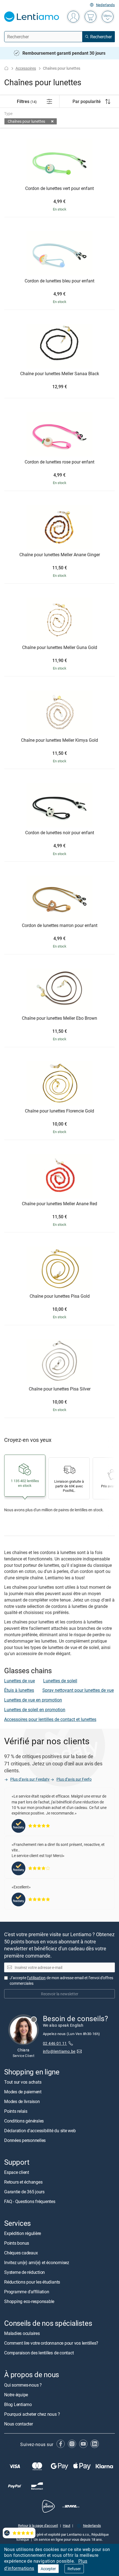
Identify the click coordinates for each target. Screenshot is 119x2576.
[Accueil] (6, 68)
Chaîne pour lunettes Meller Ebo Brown (59, 1018)
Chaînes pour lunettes (26, 121)
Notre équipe (16, 2395)
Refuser (74, 2569)
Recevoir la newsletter (60, 1994)
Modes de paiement (23, 2092)
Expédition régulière (23, 2233)
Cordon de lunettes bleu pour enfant (59, 281)
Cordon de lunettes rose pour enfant (59, 462)
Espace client (17, 2172)
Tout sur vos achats (23, 2082)
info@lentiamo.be (59, 2051)
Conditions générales (24, 2121)
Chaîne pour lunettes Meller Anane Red (59, 1204)
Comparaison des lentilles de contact (39, 2353)
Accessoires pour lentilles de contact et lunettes (50, 1719)
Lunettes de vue (20, 1681)
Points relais (16, 2111)
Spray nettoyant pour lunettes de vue (78, 1690)
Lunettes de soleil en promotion (35, 1710)
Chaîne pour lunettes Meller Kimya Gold (59, 740)
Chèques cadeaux (21, 2253)
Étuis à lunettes (19, 1690)
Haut (67, 2525)
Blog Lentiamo (18, 2404)
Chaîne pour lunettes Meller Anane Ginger (60, 555)
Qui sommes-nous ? (23, 2385)
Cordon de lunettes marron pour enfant (60, 926)
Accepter (48, 2569)
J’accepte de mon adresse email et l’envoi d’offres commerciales (61, 1980)
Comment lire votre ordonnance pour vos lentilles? (51, 2343)
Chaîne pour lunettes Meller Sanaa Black (60, 374)
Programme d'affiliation (27, 2292)
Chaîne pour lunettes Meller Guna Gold (60, 648)
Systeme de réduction (24, 2272)
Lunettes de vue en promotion (33, 1700)
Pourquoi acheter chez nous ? (32, 2414)
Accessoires (26, 68)
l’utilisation (36, 1978)
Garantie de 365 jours (24, 2192)
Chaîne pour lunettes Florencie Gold (59, 1111)
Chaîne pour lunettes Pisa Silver (60, 1389)
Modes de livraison (22, 2101)
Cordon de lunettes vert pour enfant (59, 189)
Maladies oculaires (22, 2333)
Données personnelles (25, 2140)
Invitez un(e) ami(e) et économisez (37, 2262)
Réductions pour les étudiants (32, 2282)
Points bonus (17, 2243)
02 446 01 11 (55, 2043)
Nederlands (105, 5)
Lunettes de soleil (60, 1681)
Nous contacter (19, 2424)
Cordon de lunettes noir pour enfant (60, 833)
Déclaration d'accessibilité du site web (40, 2131)
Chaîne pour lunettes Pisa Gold (60, 1296)
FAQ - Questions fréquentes (30, 2201)
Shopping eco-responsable (29, 2301)
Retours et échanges (23, 2182)
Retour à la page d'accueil (38, 2525)
